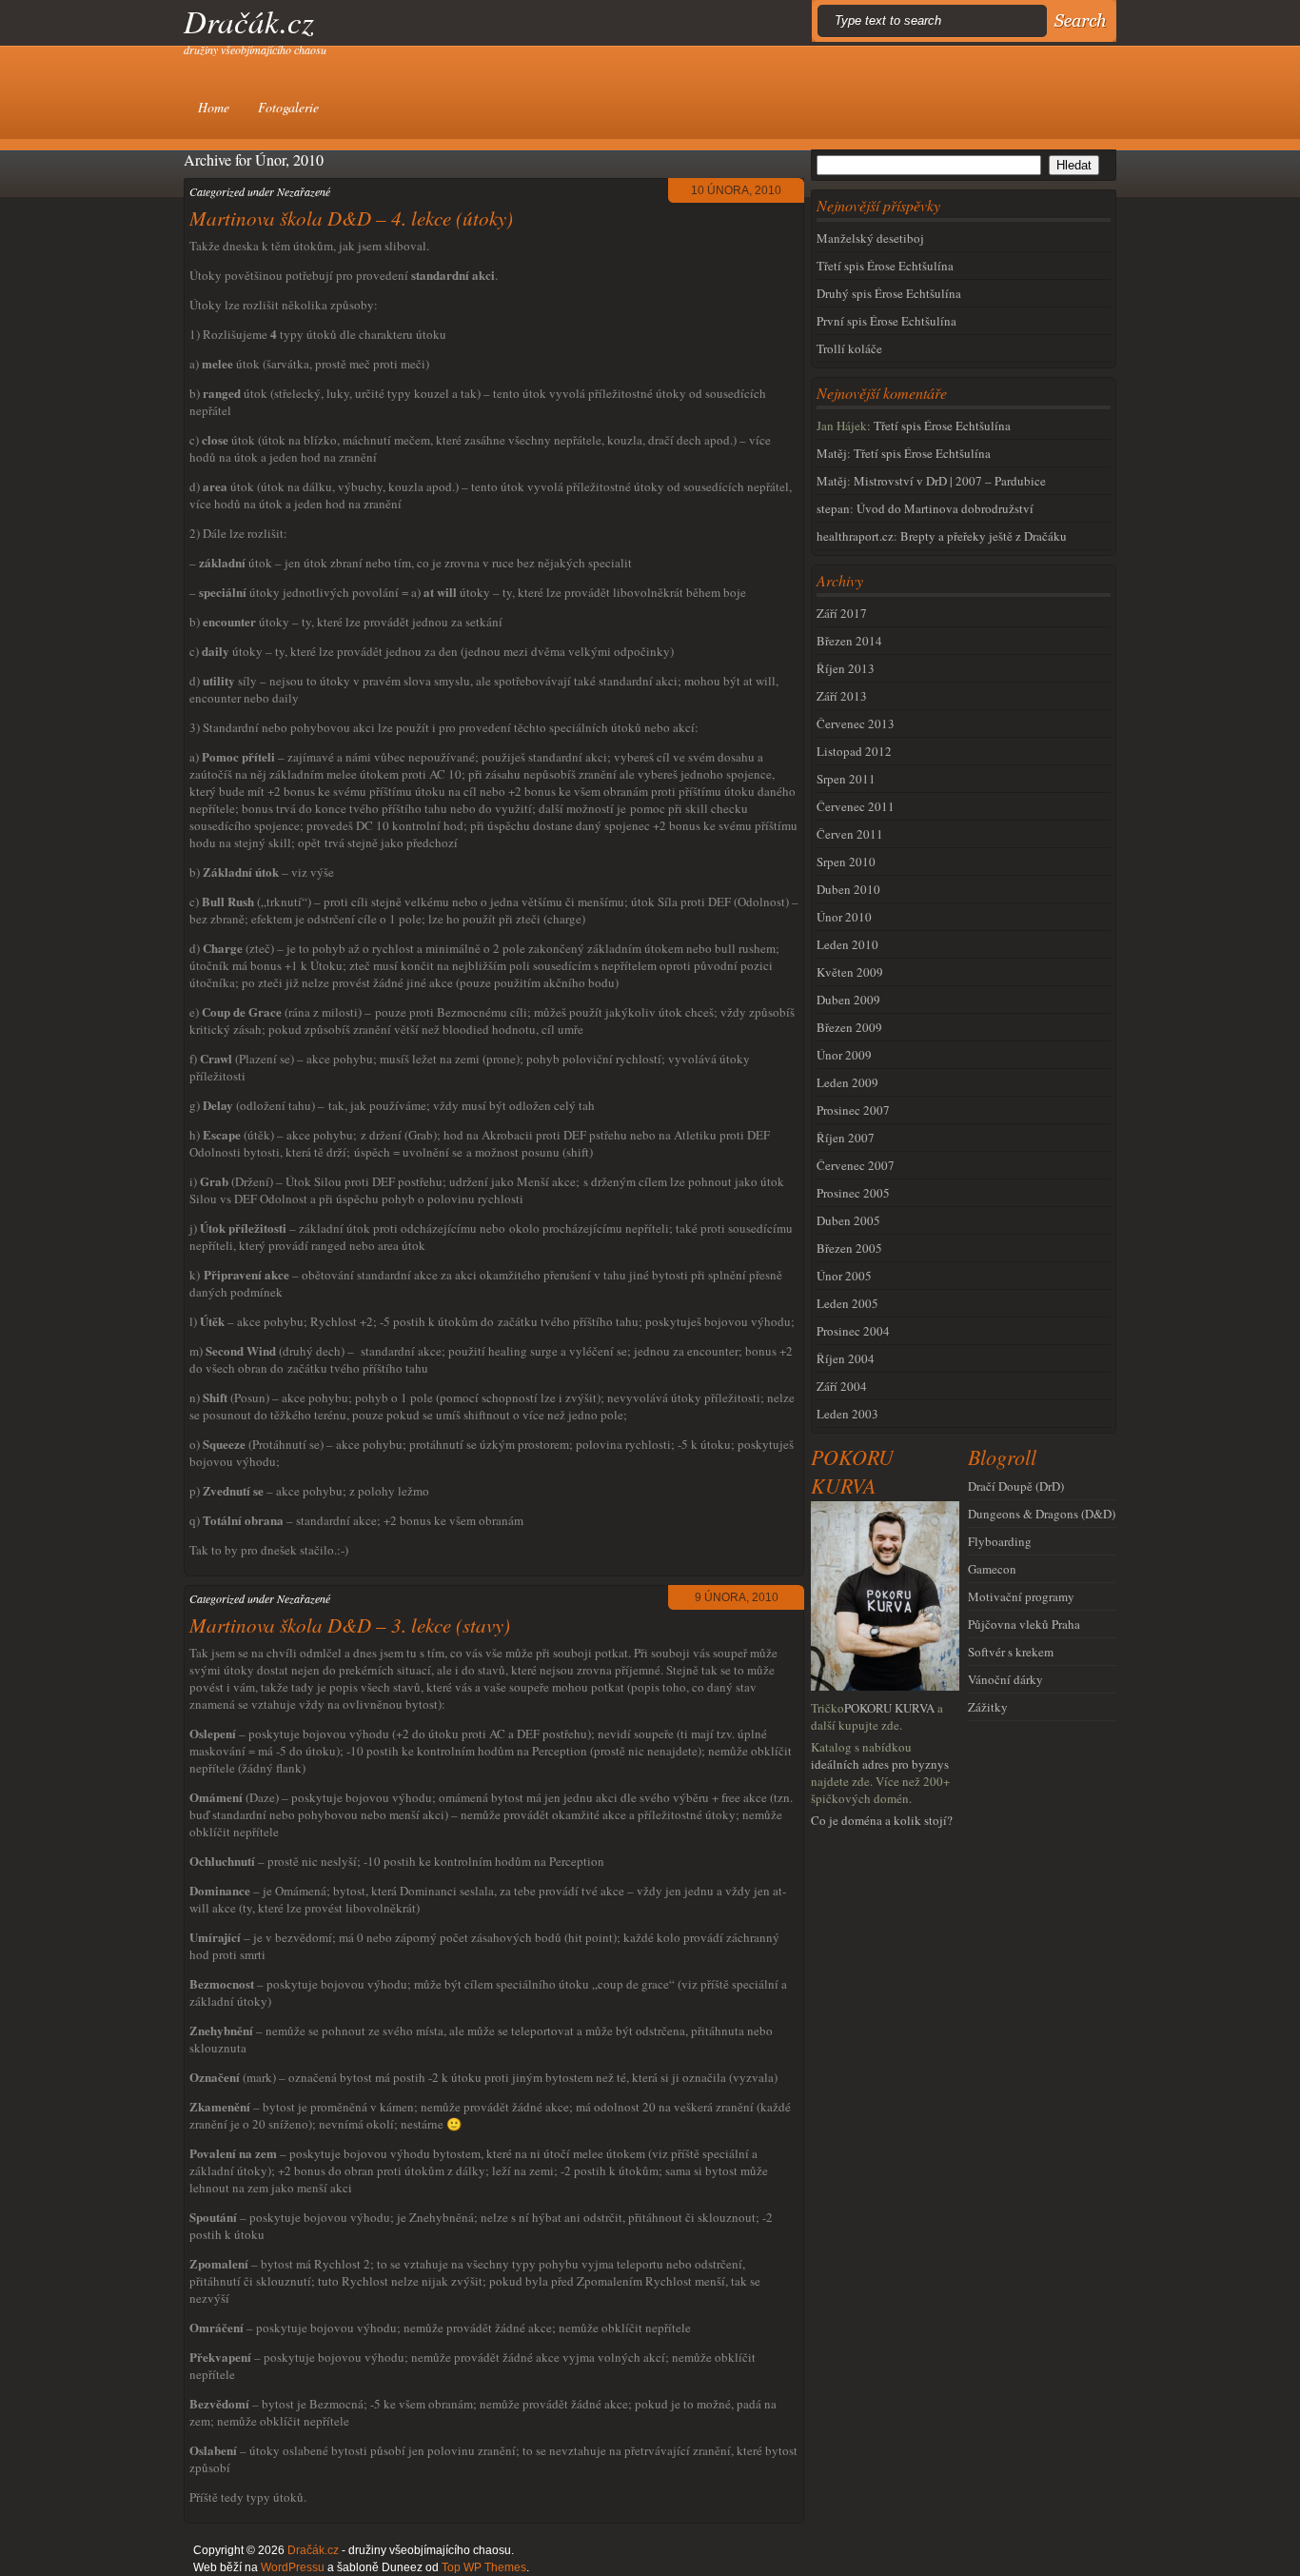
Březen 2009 (849, 1027)
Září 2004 (842, 1386)
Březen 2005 (849, 1248)
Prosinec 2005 (853, 1193)
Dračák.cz (249, 21)
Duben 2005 (848, 1220)
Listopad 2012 (854, 751)
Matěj (832, 453)
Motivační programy (1021, 1596)
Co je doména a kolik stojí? (882, 1820)
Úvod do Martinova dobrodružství (945, 508)
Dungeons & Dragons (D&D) (1042, 1514)
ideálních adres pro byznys (880, 1764)
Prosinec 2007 (853, 1110)
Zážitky (988, 1707)
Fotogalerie (288, 107)
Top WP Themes (484, 2567)
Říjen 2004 (846, 1358)
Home (214, 107)
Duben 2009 (848, 1000)
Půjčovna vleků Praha (1024, 1624)
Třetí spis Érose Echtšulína (885, 266)
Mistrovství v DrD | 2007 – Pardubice (950, 481)
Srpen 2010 (846, 862)
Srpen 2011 (846, 779)
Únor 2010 (844, 917)
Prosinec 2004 (853, 1331)
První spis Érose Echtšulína (886, 321)
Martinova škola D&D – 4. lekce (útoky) (351, 218)
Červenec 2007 (856, 1165)
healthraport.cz (855, 536)
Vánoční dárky (1005, 1679)
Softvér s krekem (1011, 1652)
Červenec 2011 (856, 806)
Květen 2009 (850, 972)
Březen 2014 (849, 641)
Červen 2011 (850, 834)
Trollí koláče (849, 348)
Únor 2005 (844, 1276)
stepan (833, 508)
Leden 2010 (847, 944)
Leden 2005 (847, 1303)
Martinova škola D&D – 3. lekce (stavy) (350, 1625)
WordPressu (293, 2567)
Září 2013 (842, 696)
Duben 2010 (848, 889)
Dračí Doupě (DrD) (1016, 1486)
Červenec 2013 (856, 723)
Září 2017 (842, 613)
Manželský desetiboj (870, 238)
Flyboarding (1000, 1541)
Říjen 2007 (846, 1138)
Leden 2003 (847, 1414)
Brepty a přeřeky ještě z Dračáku (984, 536)
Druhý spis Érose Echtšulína (889, 293)
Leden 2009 (847, 1082)
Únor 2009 (844, 1055)
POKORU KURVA (889, 1708)
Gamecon (992, 1569)
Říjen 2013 (846, 668)
